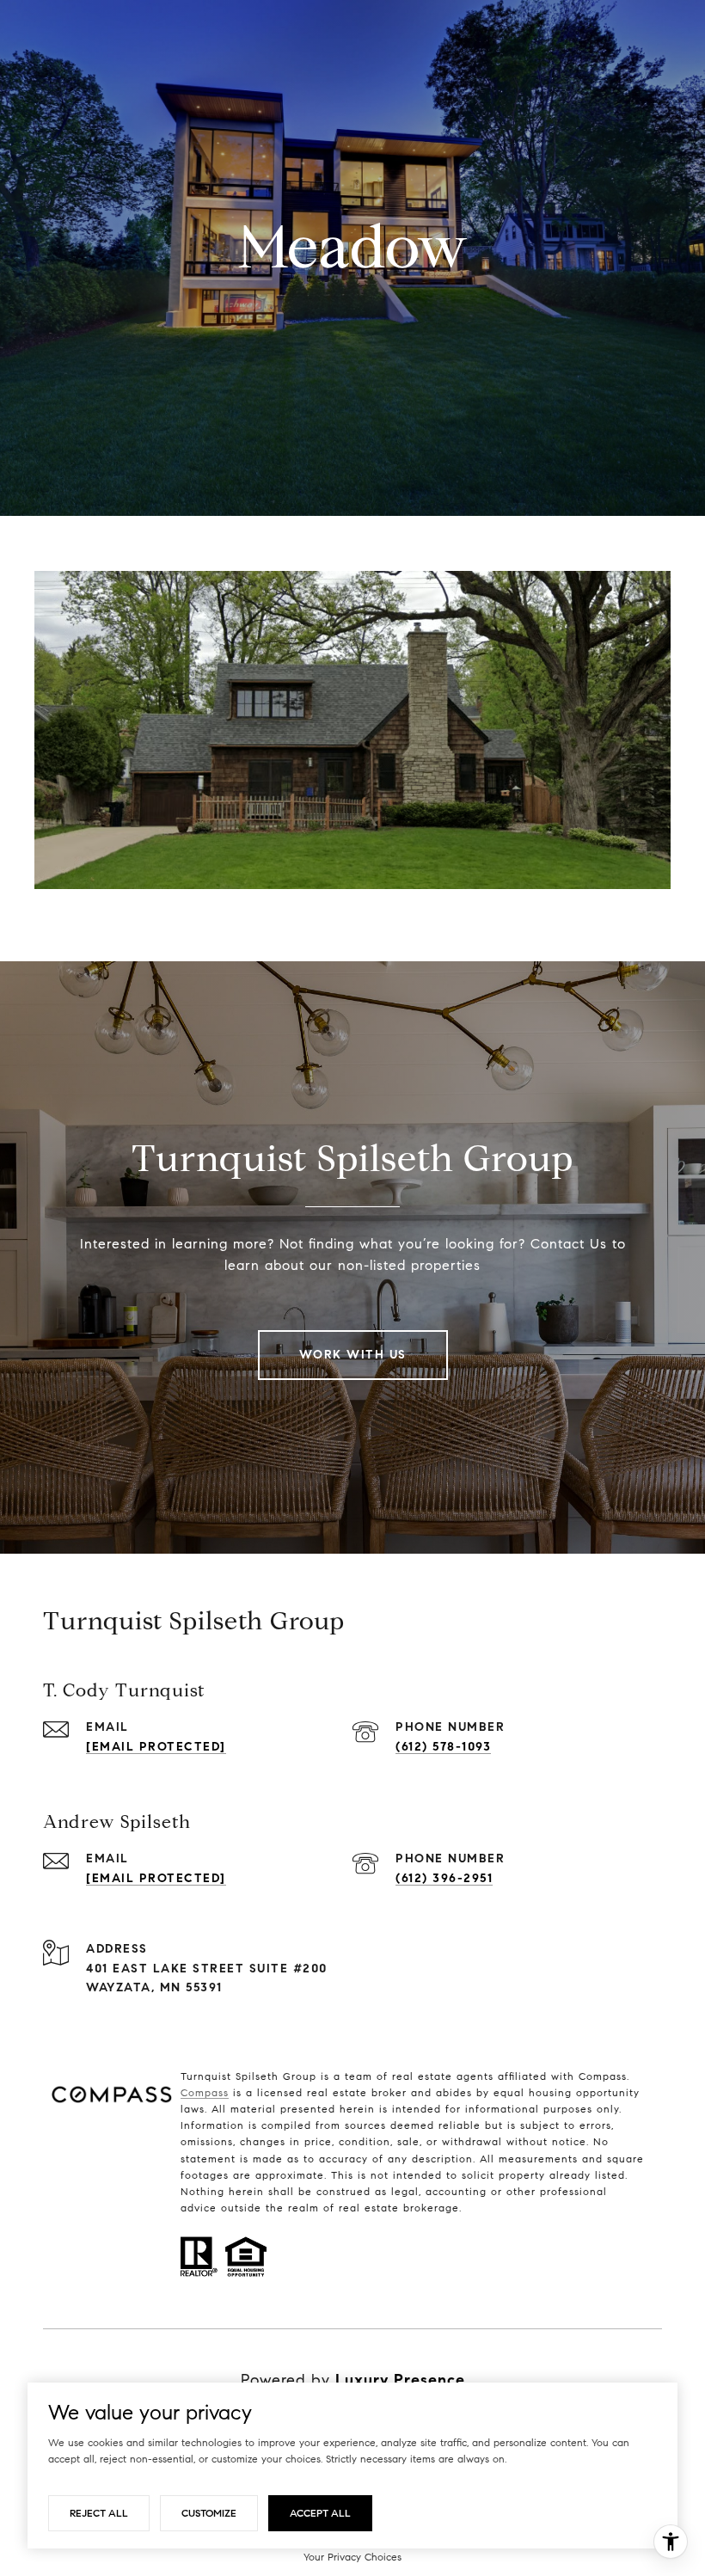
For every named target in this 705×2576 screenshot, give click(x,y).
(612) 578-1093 (443, 1747)
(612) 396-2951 (444, 1878)
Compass (205, 2092)
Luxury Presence (400, 2380)
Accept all (320, 2513)
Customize (209, 2513)
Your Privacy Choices (352, 2557)
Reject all (99, 2513)
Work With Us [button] (353, 1355)
